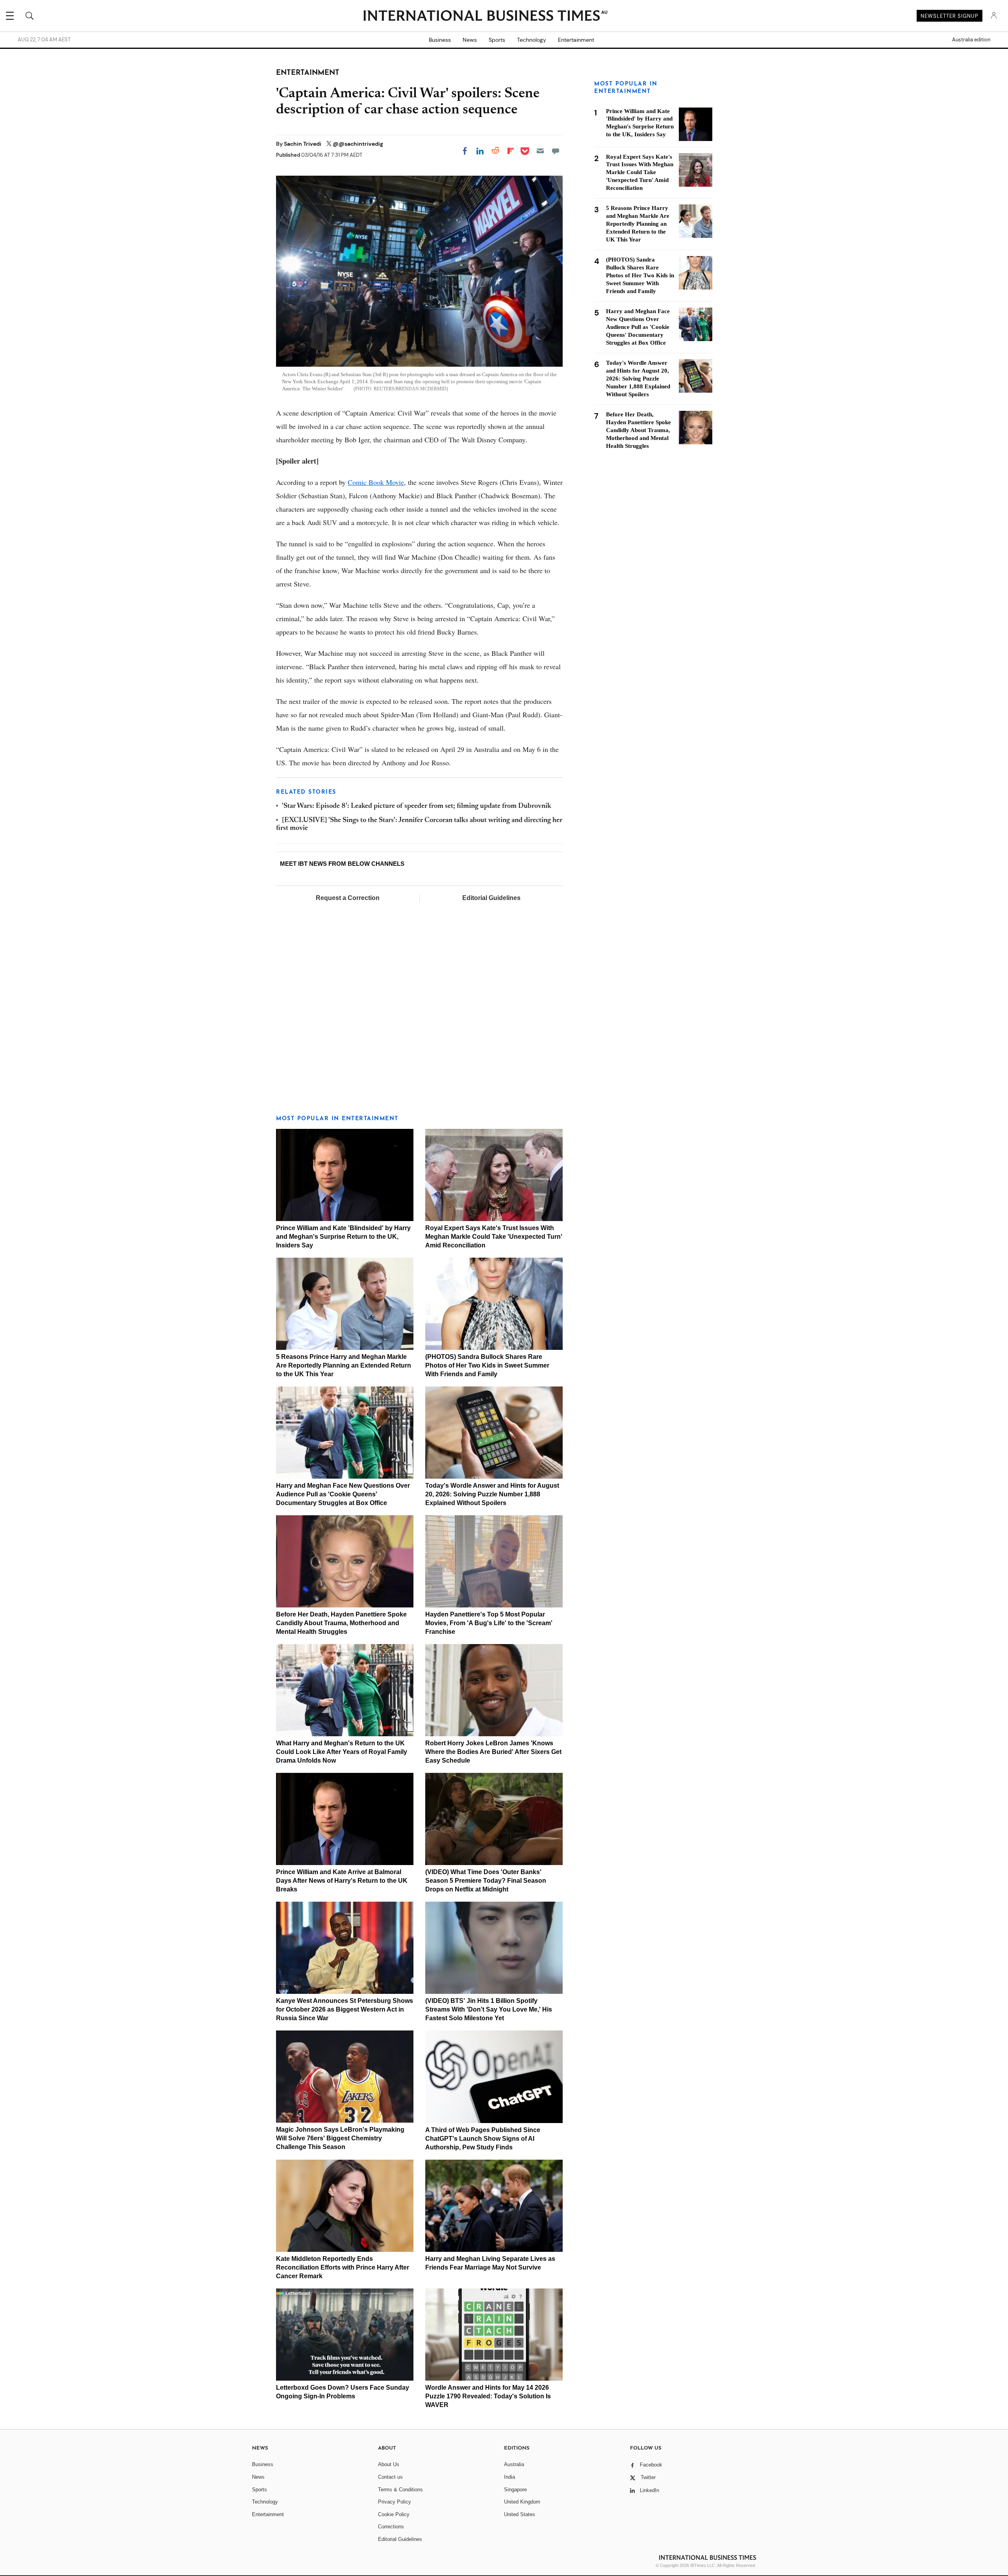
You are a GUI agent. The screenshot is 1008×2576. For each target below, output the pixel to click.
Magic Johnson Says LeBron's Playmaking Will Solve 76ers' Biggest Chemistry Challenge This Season (340, 2138)
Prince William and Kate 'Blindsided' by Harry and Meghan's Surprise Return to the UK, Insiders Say (343, 1237)
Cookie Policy (394, 2514)
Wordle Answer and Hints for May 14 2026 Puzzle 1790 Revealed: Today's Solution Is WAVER (488, 2396)
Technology (532, 40)
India (510, 2477)
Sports (497, 40)
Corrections (391, 2527)
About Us (389, 2464)
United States (520, 2514)
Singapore (515, 2490)
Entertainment (576, 40)
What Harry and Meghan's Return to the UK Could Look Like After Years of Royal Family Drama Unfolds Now (342, 1752)
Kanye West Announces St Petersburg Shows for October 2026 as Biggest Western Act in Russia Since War (345, 2009)
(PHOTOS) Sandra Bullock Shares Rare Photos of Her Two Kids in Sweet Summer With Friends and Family (487, 1365)
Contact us (390, 2477)
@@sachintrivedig (358, 144)
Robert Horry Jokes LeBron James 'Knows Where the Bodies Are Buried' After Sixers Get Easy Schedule (493, 1752)
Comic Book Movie (376, 482)
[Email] (540, 151)
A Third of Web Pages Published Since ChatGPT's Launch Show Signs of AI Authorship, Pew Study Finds (483, 2139)
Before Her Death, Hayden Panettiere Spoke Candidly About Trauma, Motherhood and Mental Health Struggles (341, 1623)
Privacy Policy (395, 2502)
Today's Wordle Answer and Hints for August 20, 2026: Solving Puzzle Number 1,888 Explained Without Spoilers (492, 1494)
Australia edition (971, 40)
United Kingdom (522, 2502)
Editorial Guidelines (491, 898)
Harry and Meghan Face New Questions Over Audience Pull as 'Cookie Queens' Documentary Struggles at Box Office (343, 1494)
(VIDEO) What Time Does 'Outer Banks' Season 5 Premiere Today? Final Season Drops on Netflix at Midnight (486, 1881)
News (470, 40)
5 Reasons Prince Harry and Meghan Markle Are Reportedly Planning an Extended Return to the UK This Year (344, 1365)
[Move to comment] (556, 151)
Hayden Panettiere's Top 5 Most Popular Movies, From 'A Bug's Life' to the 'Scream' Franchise (489, 1623)
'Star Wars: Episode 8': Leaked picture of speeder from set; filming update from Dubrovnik (417, 806)
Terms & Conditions (400, 2490)
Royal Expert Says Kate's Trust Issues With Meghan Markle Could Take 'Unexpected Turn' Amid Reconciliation (494, 1237)
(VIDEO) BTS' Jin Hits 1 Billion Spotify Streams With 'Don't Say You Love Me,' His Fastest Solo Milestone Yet (489, 2009)
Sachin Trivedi (303, 144)
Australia (514, 2464)
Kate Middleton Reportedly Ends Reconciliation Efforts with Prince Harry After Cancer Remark (343, 2267)
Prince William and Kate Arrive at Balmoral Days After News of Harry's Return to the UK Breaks (342, 1881)
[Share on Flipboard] (511, 151)
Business (440, 40)
